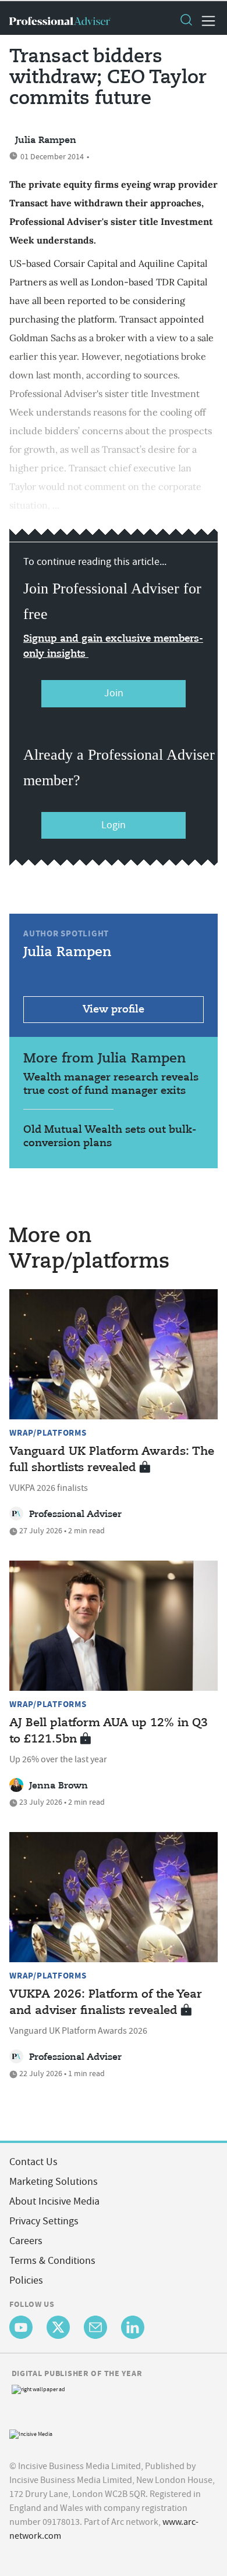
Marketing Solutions (54, 2182)
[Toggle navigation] (205, 21)
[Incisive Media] (31, 2433)
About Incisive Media (54, 2201)
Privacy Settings (44, 2221)
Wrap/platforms (48, 1433)
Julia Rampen (46, 141)
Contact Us (33, 2162)
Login (114, 825)
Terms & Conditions (52, 2261)
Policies (26, 2280)
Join (114, 693)
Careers (26, 2241)
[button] (186, 21)
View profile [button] (114, 1010)
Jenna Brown (58, 1786)
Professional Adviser (75, 1515)
